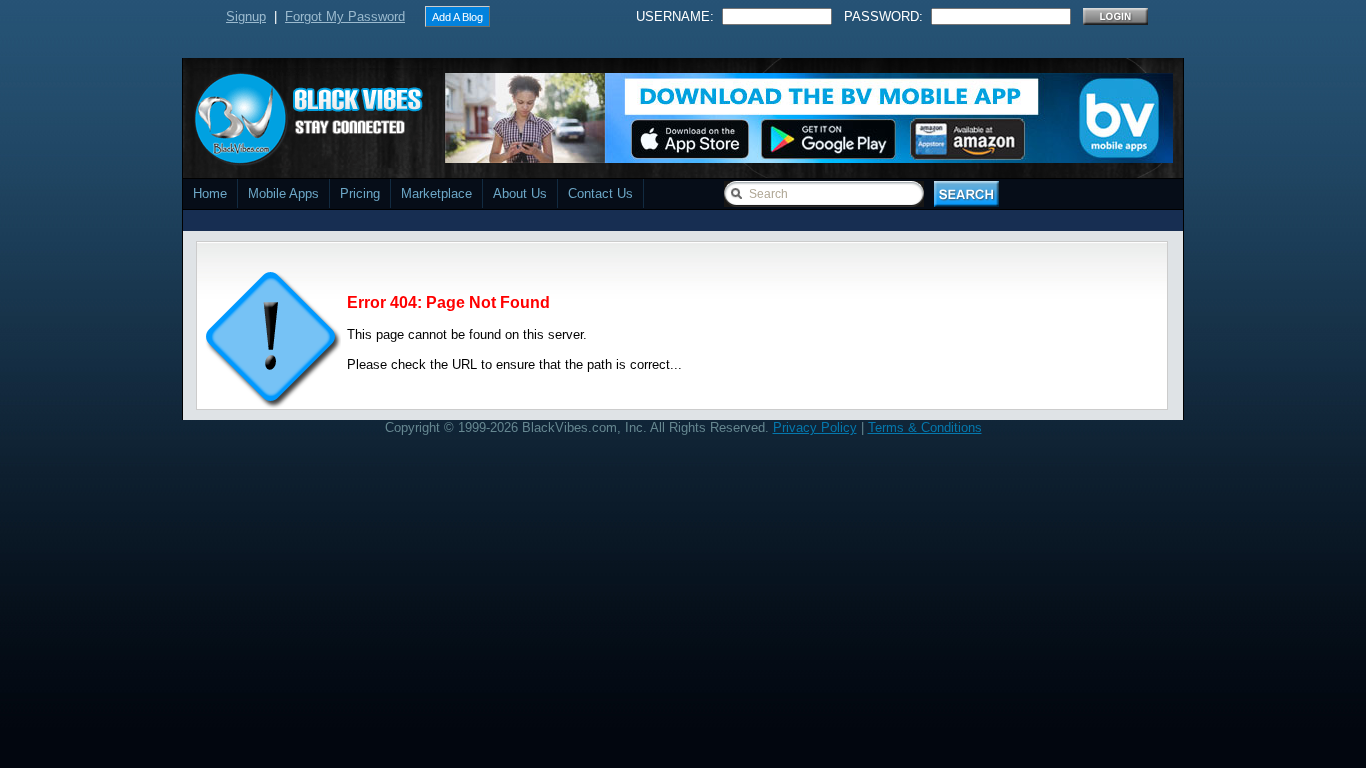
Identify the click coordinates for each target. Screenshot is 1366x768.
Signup (246, 16)
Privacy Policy (815, 427)
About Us (520, 193)
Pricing (360, 193)
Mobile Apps (283, 193)
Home (210, 193)
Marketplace (436, 193)
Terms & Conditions (925, 427)
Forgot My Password (345, 16)
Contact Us (600, 193)
